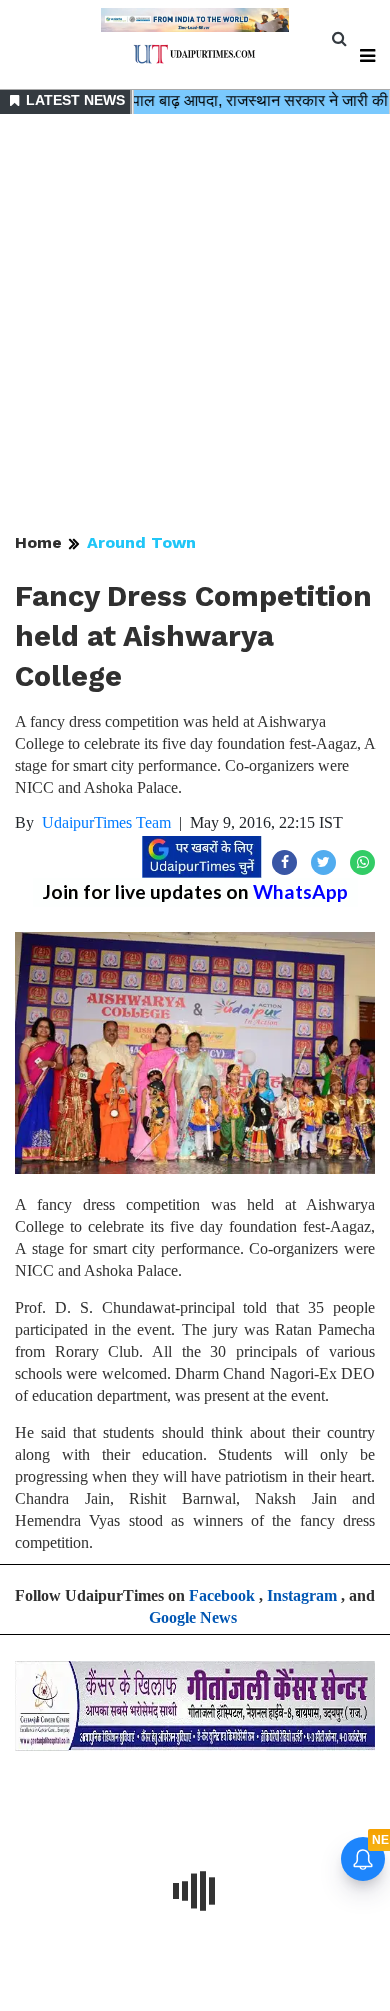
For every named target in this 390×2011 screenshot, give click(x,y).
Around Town (141, 542)
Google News (193, 1617)
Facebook (222, 1595)
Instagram (302, 1595)
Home (38, 542)
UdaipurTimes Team (106, 822)
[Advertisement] (195, 325)
